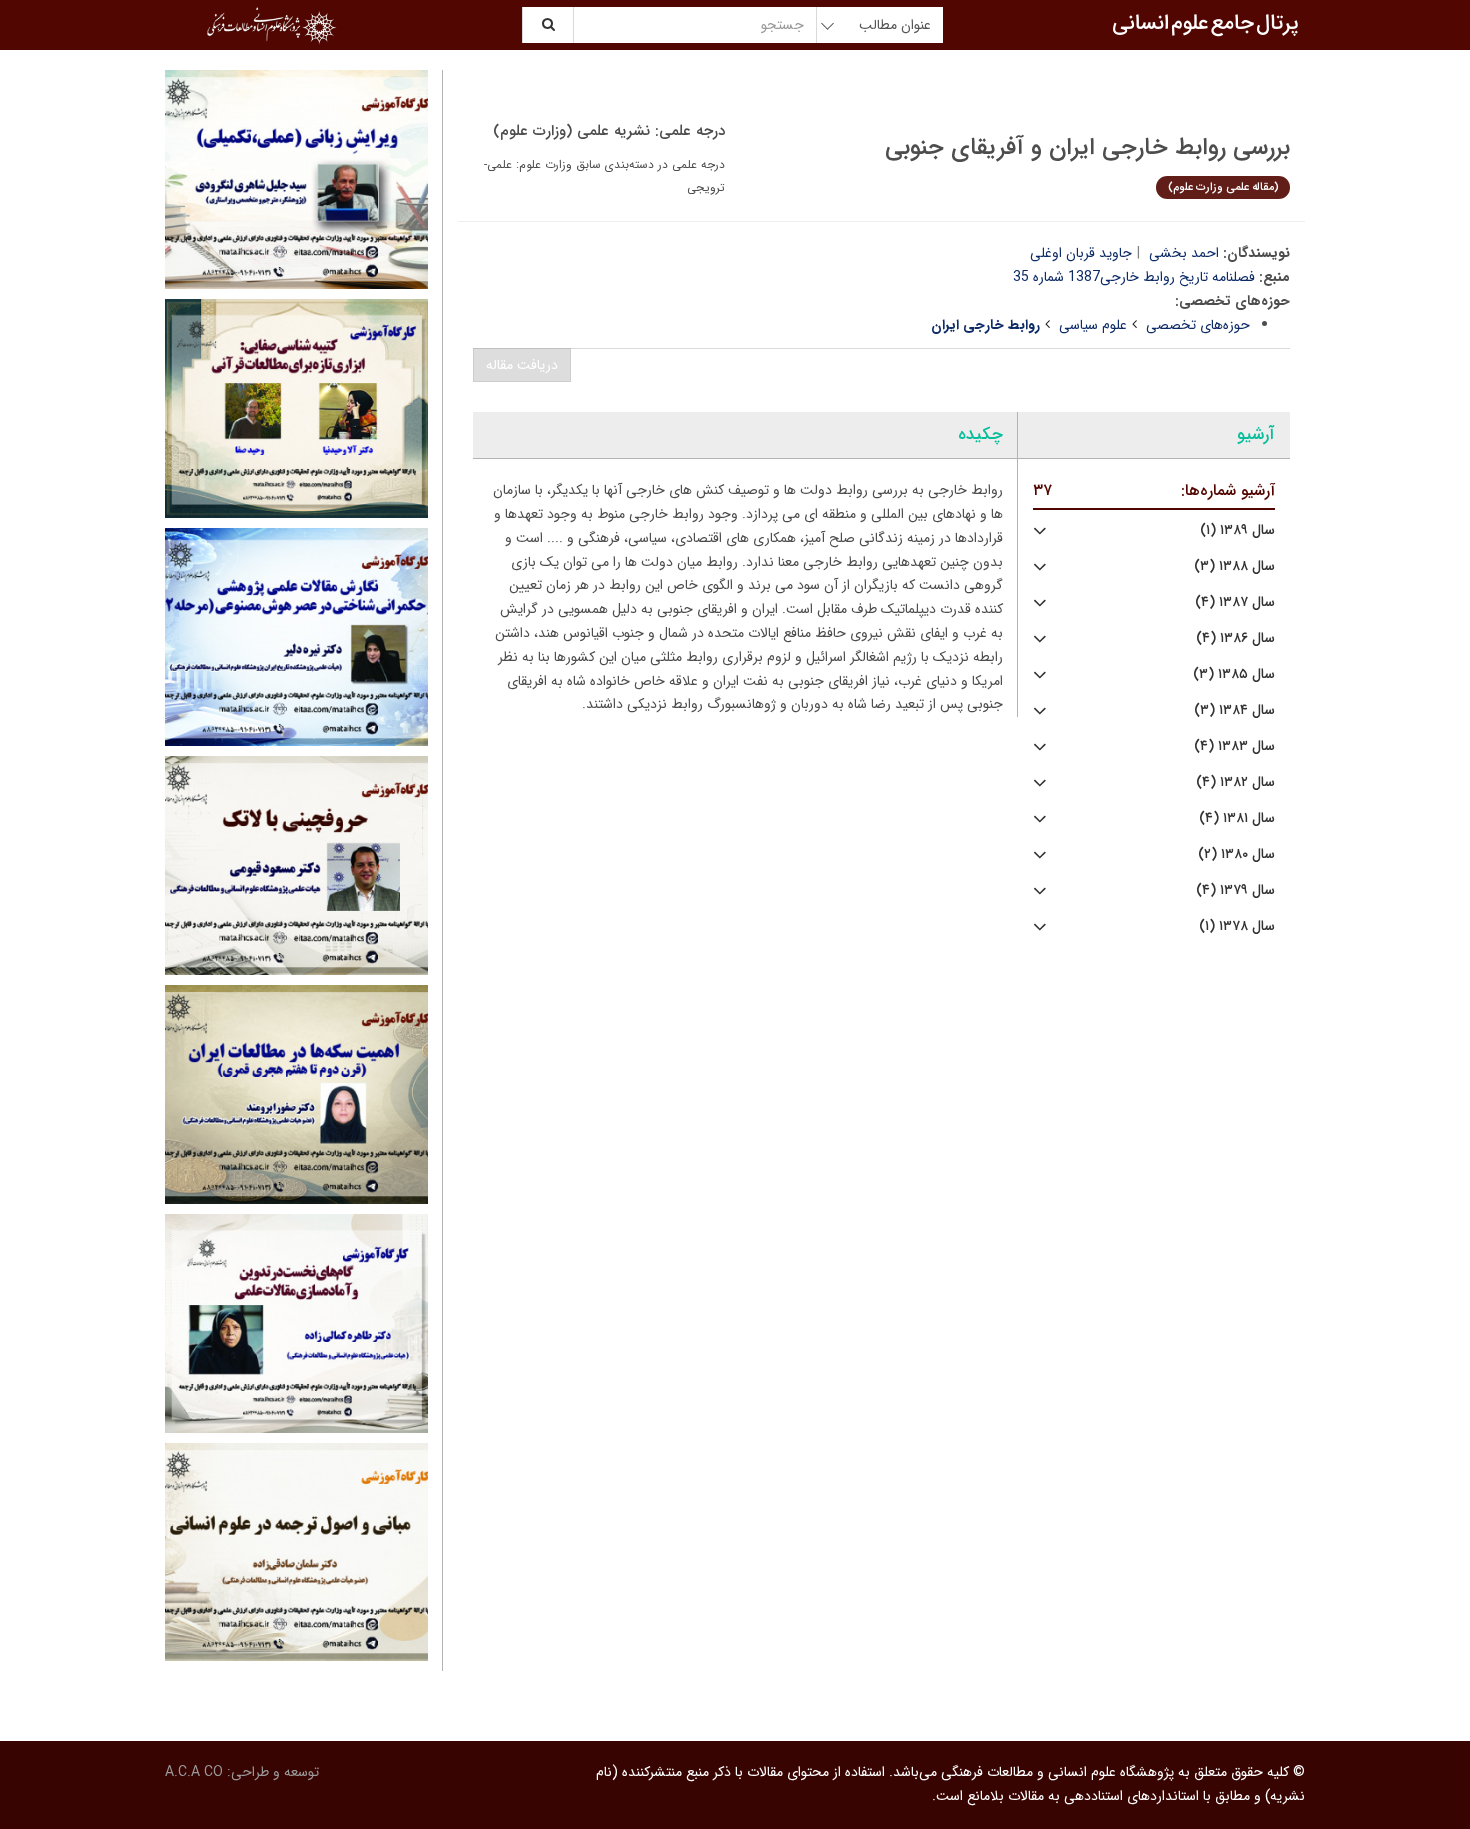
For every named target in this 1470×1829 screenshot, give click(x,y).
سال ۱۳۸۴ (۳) (1234, 710)
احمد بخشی (1184, 253)
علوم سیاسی (1093, 325)
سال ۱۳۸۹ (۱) (1237, 530)
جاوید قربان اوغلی (1081, 253)
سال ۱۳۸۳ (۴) (1234, 746)
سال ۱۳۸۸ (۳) (1234, 566)
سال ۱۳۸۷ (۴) (1235, 602)
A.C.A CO (194, 1772)
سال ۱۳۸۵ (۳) (1234, 674)
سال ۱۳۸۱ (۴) (1237, 818)
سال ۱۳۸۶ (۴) (1235, 638)
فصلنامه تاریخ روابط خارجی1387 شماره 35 (1134, 277)
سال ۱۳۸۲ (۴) (1235, 782)
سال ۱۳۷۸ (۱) (1237, 926)
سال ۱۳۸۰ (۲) (1236, 854)
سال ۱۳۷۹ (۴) (1235, 890)
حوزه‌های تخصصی (1198, 325)
